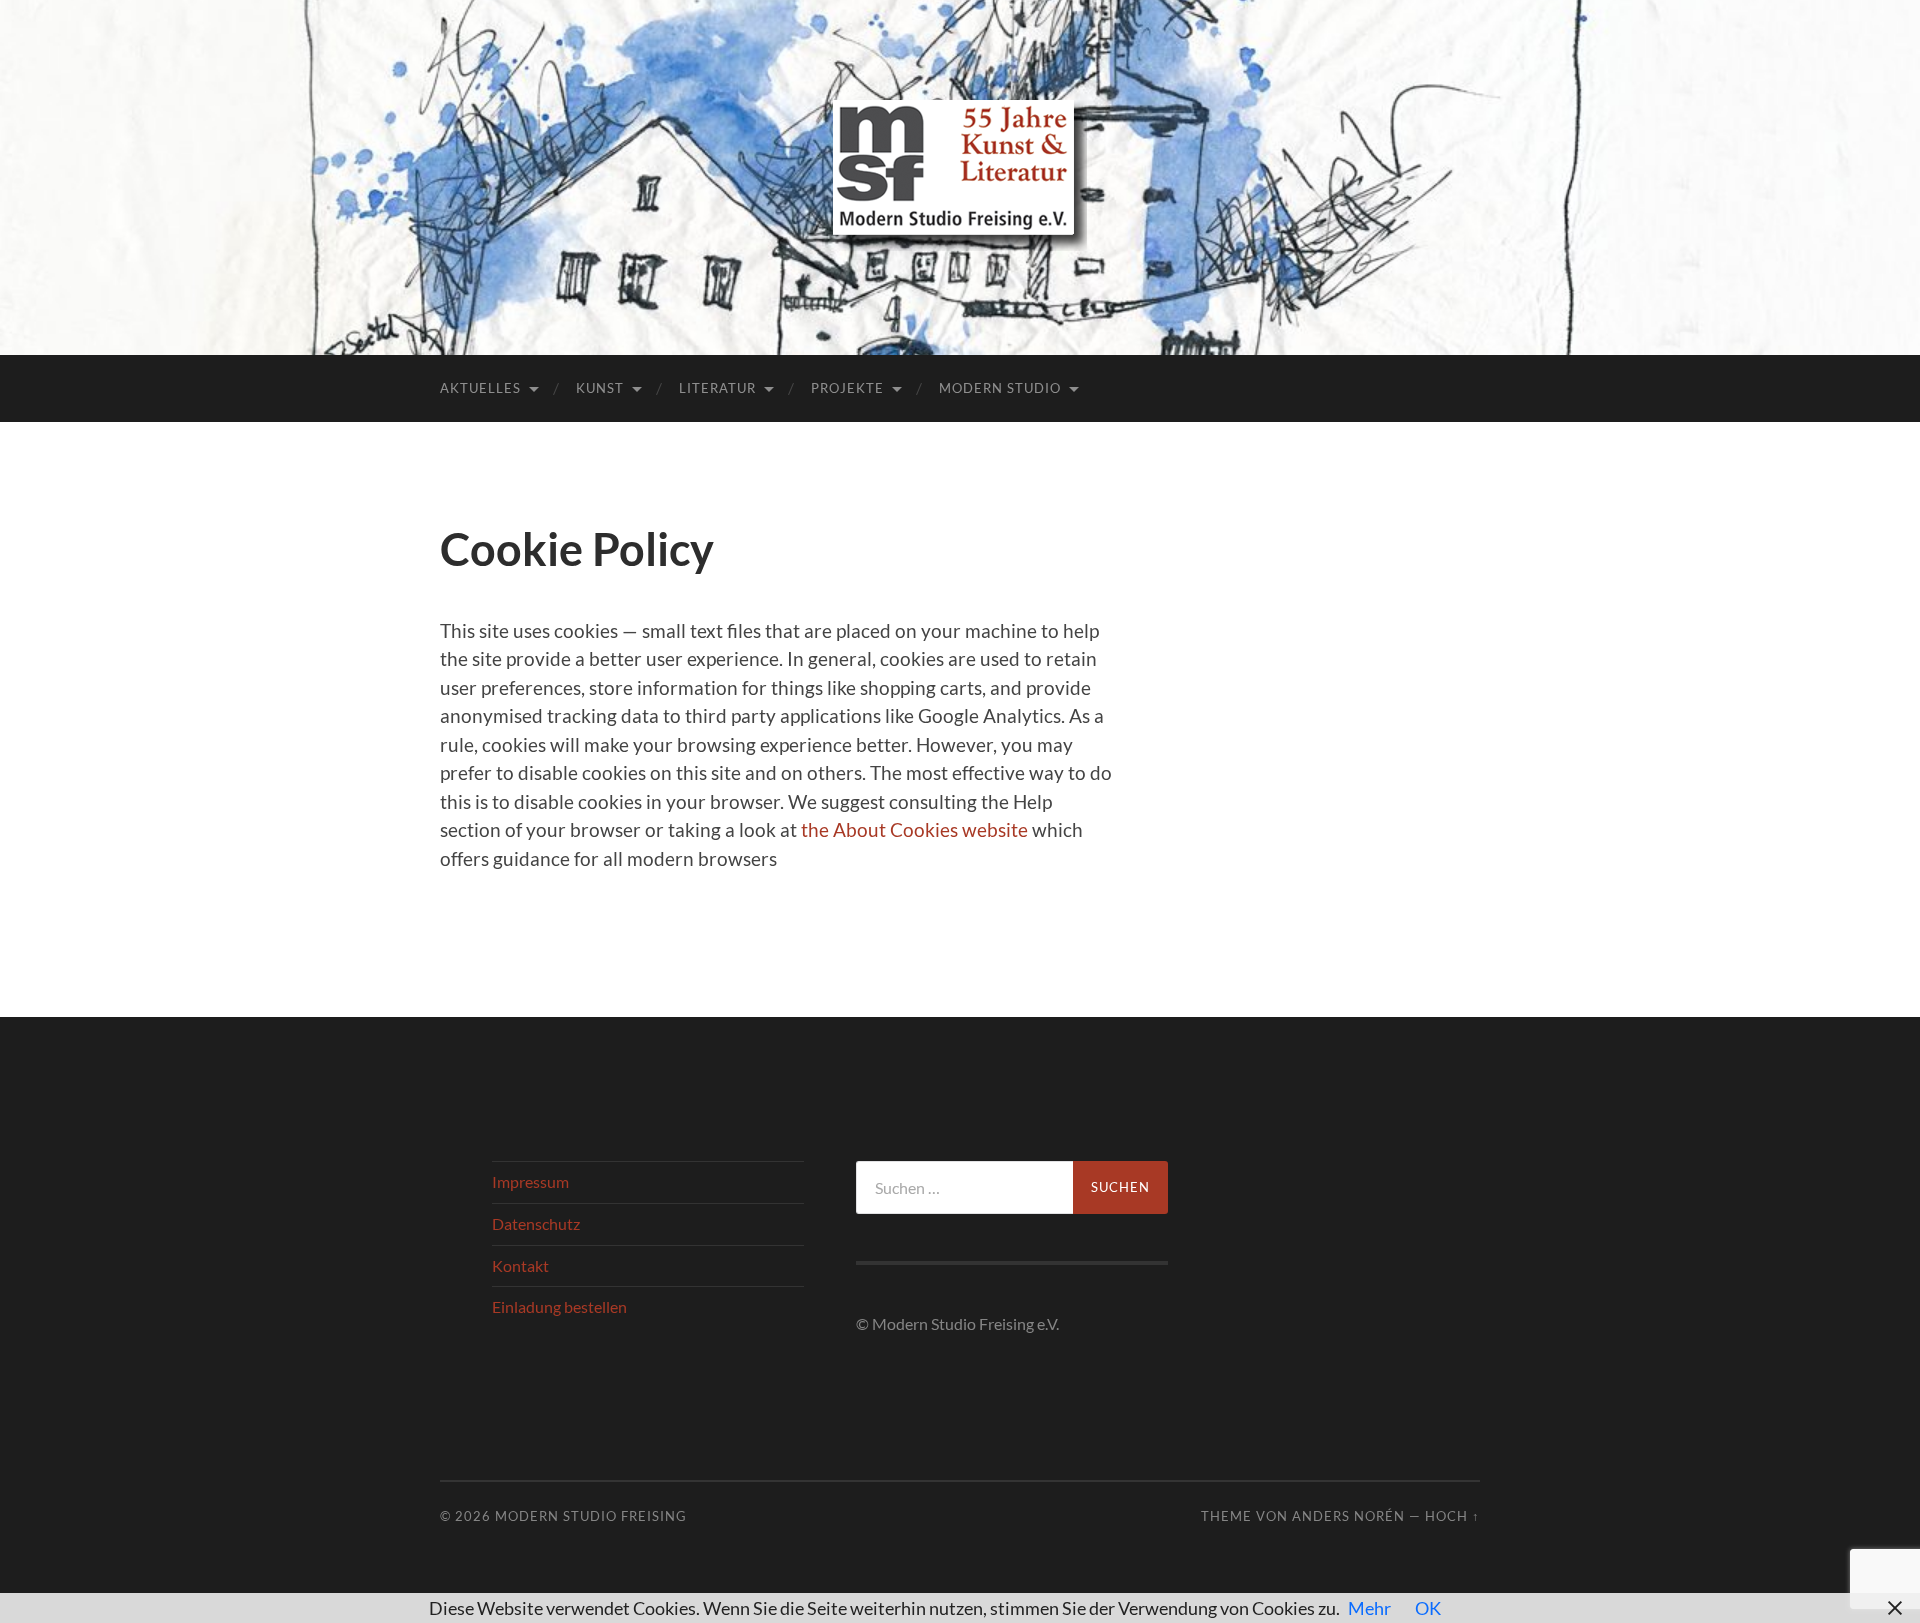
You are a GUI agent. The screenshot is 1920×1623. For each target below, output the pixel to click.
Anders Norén (1348, 1516)
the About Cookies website (914, 829)
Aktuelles (480, 388)
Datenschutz (536, 1223)
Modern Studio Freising (591, 1516)
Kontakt (520, 1265)
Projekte (847, 388)
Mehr (1369, 1608)
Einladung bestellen (559, 1306)
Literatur (717, 388)
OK (1428, 1608)
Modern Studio (1000, 388)
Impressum (530, 1181)
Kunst (600, 388)
